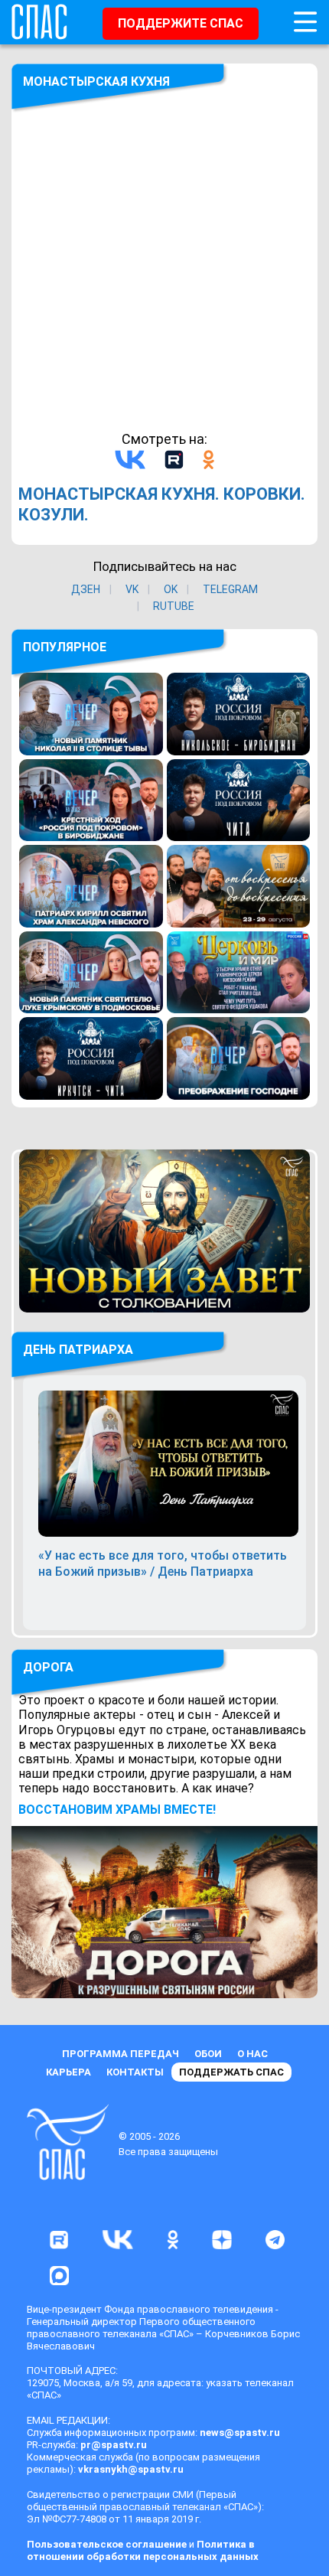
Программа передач (121, 2054)
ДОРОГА (48, 1667)
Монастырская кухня (96, 82)
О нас (252, 2054)
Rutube (174, 606)
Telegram (230, 589)
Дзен (86, 589)
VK (132, 589)
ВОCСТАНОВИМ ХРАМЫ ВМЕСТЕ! (117, 1810)
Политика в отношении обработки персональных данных (143, 2550)
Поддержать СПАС (231, 2072)
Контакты (135, 2072)
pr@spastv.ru (114, 2445)
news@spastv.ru (240, 2433)
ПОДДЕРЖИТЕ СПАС (181, 23)
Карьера (68, 2072)
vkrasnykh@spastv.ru (131, 2469)
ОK (171, 589)
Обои (208, 2054)
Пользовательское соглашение (107, 2544)
